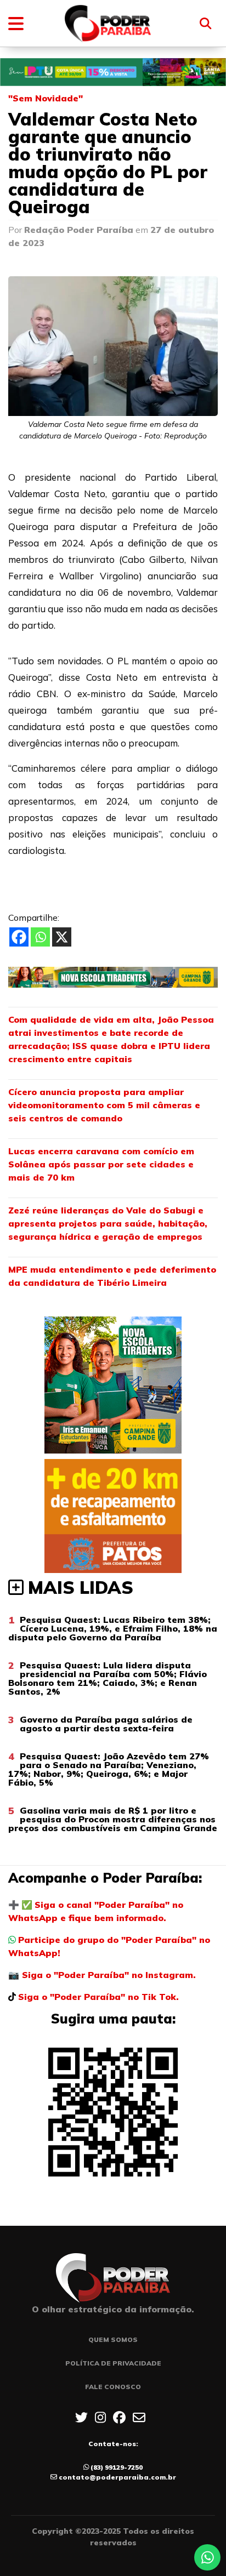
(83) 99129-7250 (117, 2467)
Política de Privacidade (113, 2363)
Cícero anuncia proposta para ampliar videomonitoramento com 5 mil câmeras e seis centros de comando (104, 1105)
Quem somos (113, 2340)
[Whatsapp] (40, 937)
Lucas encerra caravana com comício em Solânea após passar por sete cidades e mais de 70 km (101, 1164)
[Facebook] (19, 937)
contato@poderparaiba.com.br (117, 2477)
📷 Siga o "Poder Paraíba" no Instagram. (102, 1975)
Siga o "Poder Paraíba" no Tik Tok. (98, 1997)
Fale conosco (113, 2387)
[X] (62, 937)
